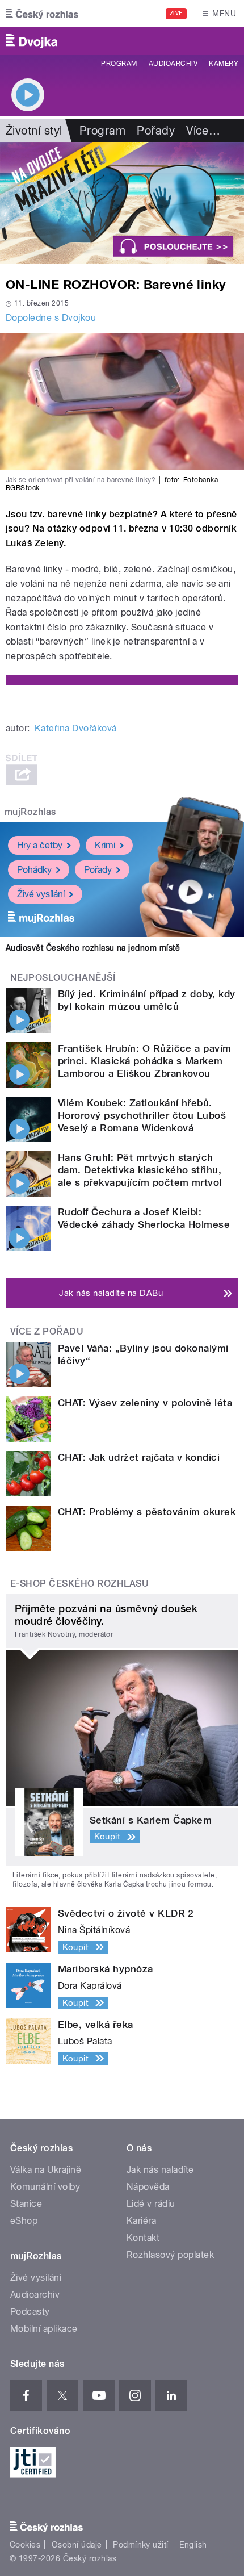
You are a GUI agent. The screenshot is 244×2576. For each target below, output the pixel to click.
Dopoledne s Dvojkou (51, 318)
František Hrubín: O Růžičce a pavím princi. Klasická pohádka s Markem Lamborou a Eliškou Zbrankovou (145, 1061)
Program (119, 64)
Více (203, 131)
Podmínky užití (141, 2545)
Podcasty (30, 2312)
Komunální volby (45, 2187)
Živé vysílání (41, 894)
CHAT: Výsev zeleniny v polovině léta (145, 1403)
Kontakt (143, 2238)
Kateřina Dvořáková (76, 728)
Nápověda (148, 2187)
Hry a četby (40, 845)
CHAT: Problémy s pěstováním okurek (147, 1512)
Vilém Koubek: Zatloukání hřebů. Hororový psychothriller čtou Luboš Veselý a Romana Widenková (142, 1115)
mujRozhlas (30, 812)
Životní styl (34, 131)
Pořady (156, 131)
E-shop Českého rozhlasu (79, 1584)
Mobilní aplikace (44, 2329)
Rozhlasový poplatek (170, 2255)
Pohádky (34, 870)
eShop (24, 2221)
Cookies (25, 2545)
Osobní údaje (77, 2545)
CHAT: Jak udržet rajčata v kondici (139, 1457)
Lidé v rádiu (151, 2204)
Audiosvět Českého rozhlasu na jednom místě (93, 948)
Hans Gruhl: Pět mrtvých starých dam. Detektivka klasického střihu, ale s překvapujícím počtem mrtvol (140, 1170)
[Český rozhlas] (42, 14)
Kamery (224, 64)
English (193, 2545)
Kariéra (141, 2221)
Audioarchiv (173, 64)
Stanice (26, 2204)
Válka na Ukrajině (46, 2170)
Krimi (105, 845)
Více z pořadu (47, 1331)
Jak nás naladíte (160, 2170)
